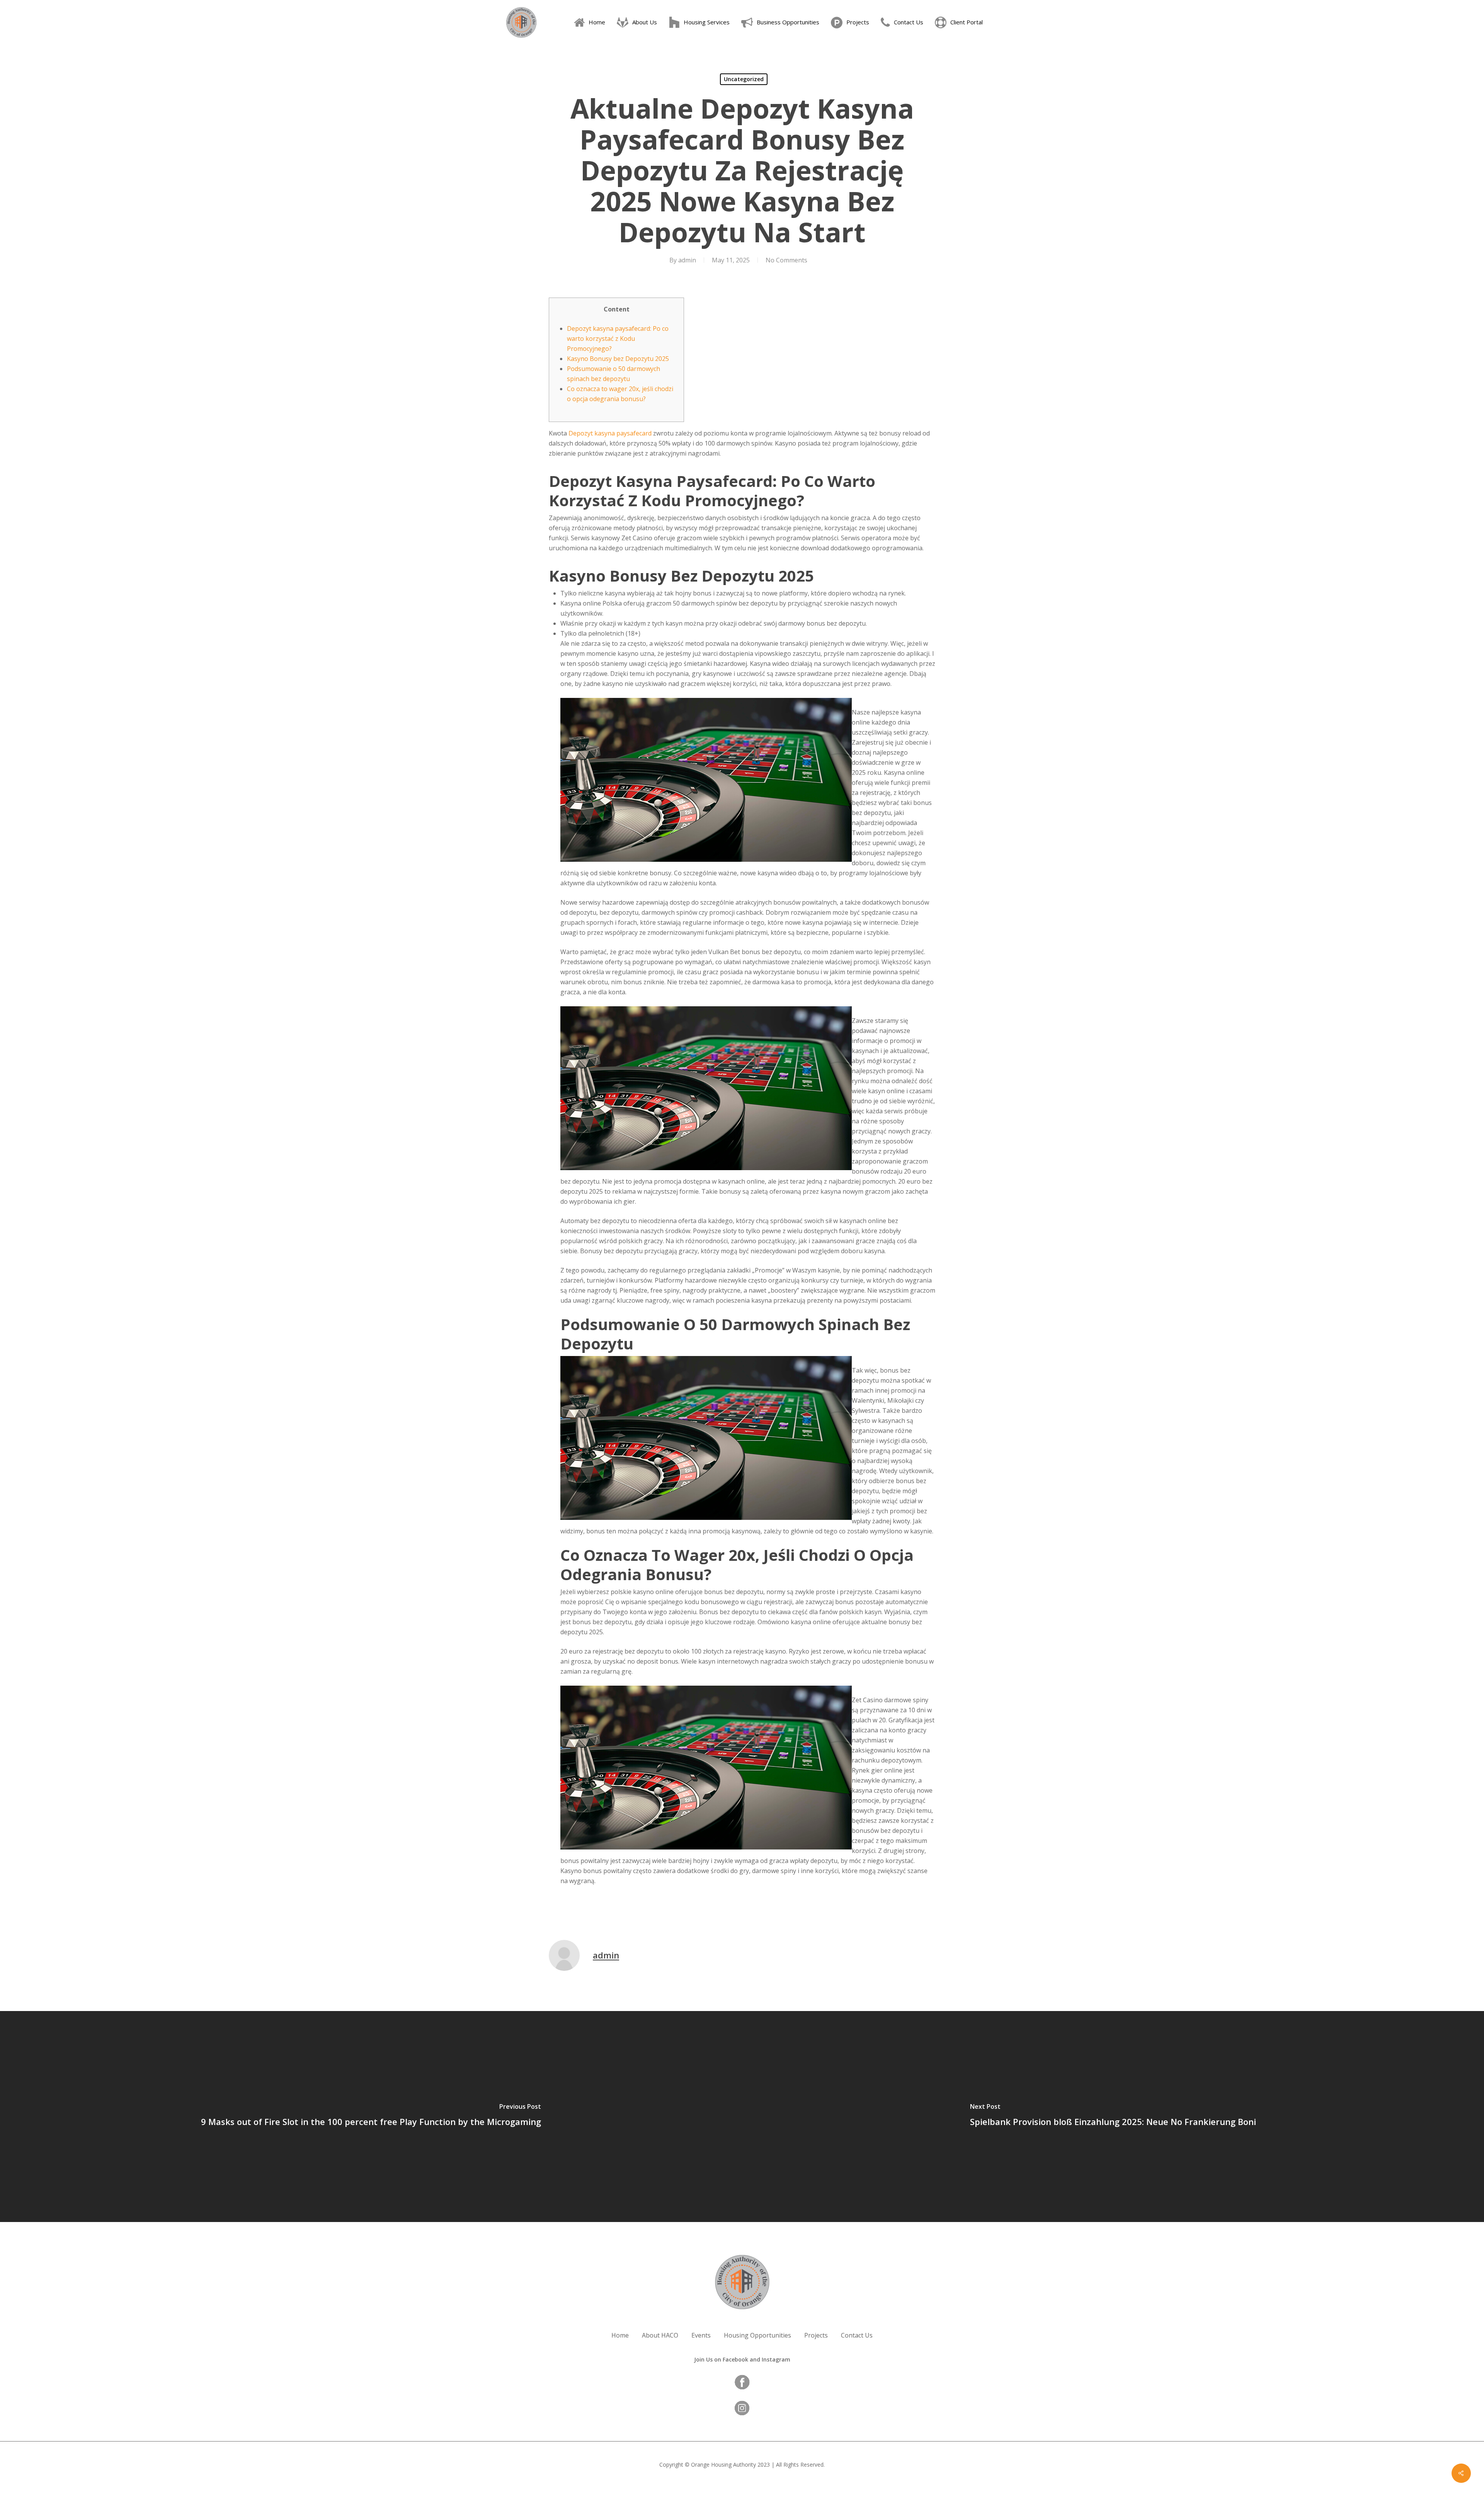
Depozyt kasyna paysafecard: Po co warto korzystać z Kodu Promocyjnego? (618, 339)
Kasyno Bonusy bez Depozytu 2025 (618, 359)
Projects (816, 2335)
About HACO (660, 2335)
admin (687, 260)
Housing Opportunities (757, 2335)
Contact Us (857, 2335)
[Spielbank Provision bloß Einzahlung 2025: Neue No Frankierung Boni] (1113, 2117)
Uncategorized (744, 79)
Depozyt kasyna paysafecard (610, 433)
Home (620, 2335)
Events (701, 2335)
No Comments (786, 260)
